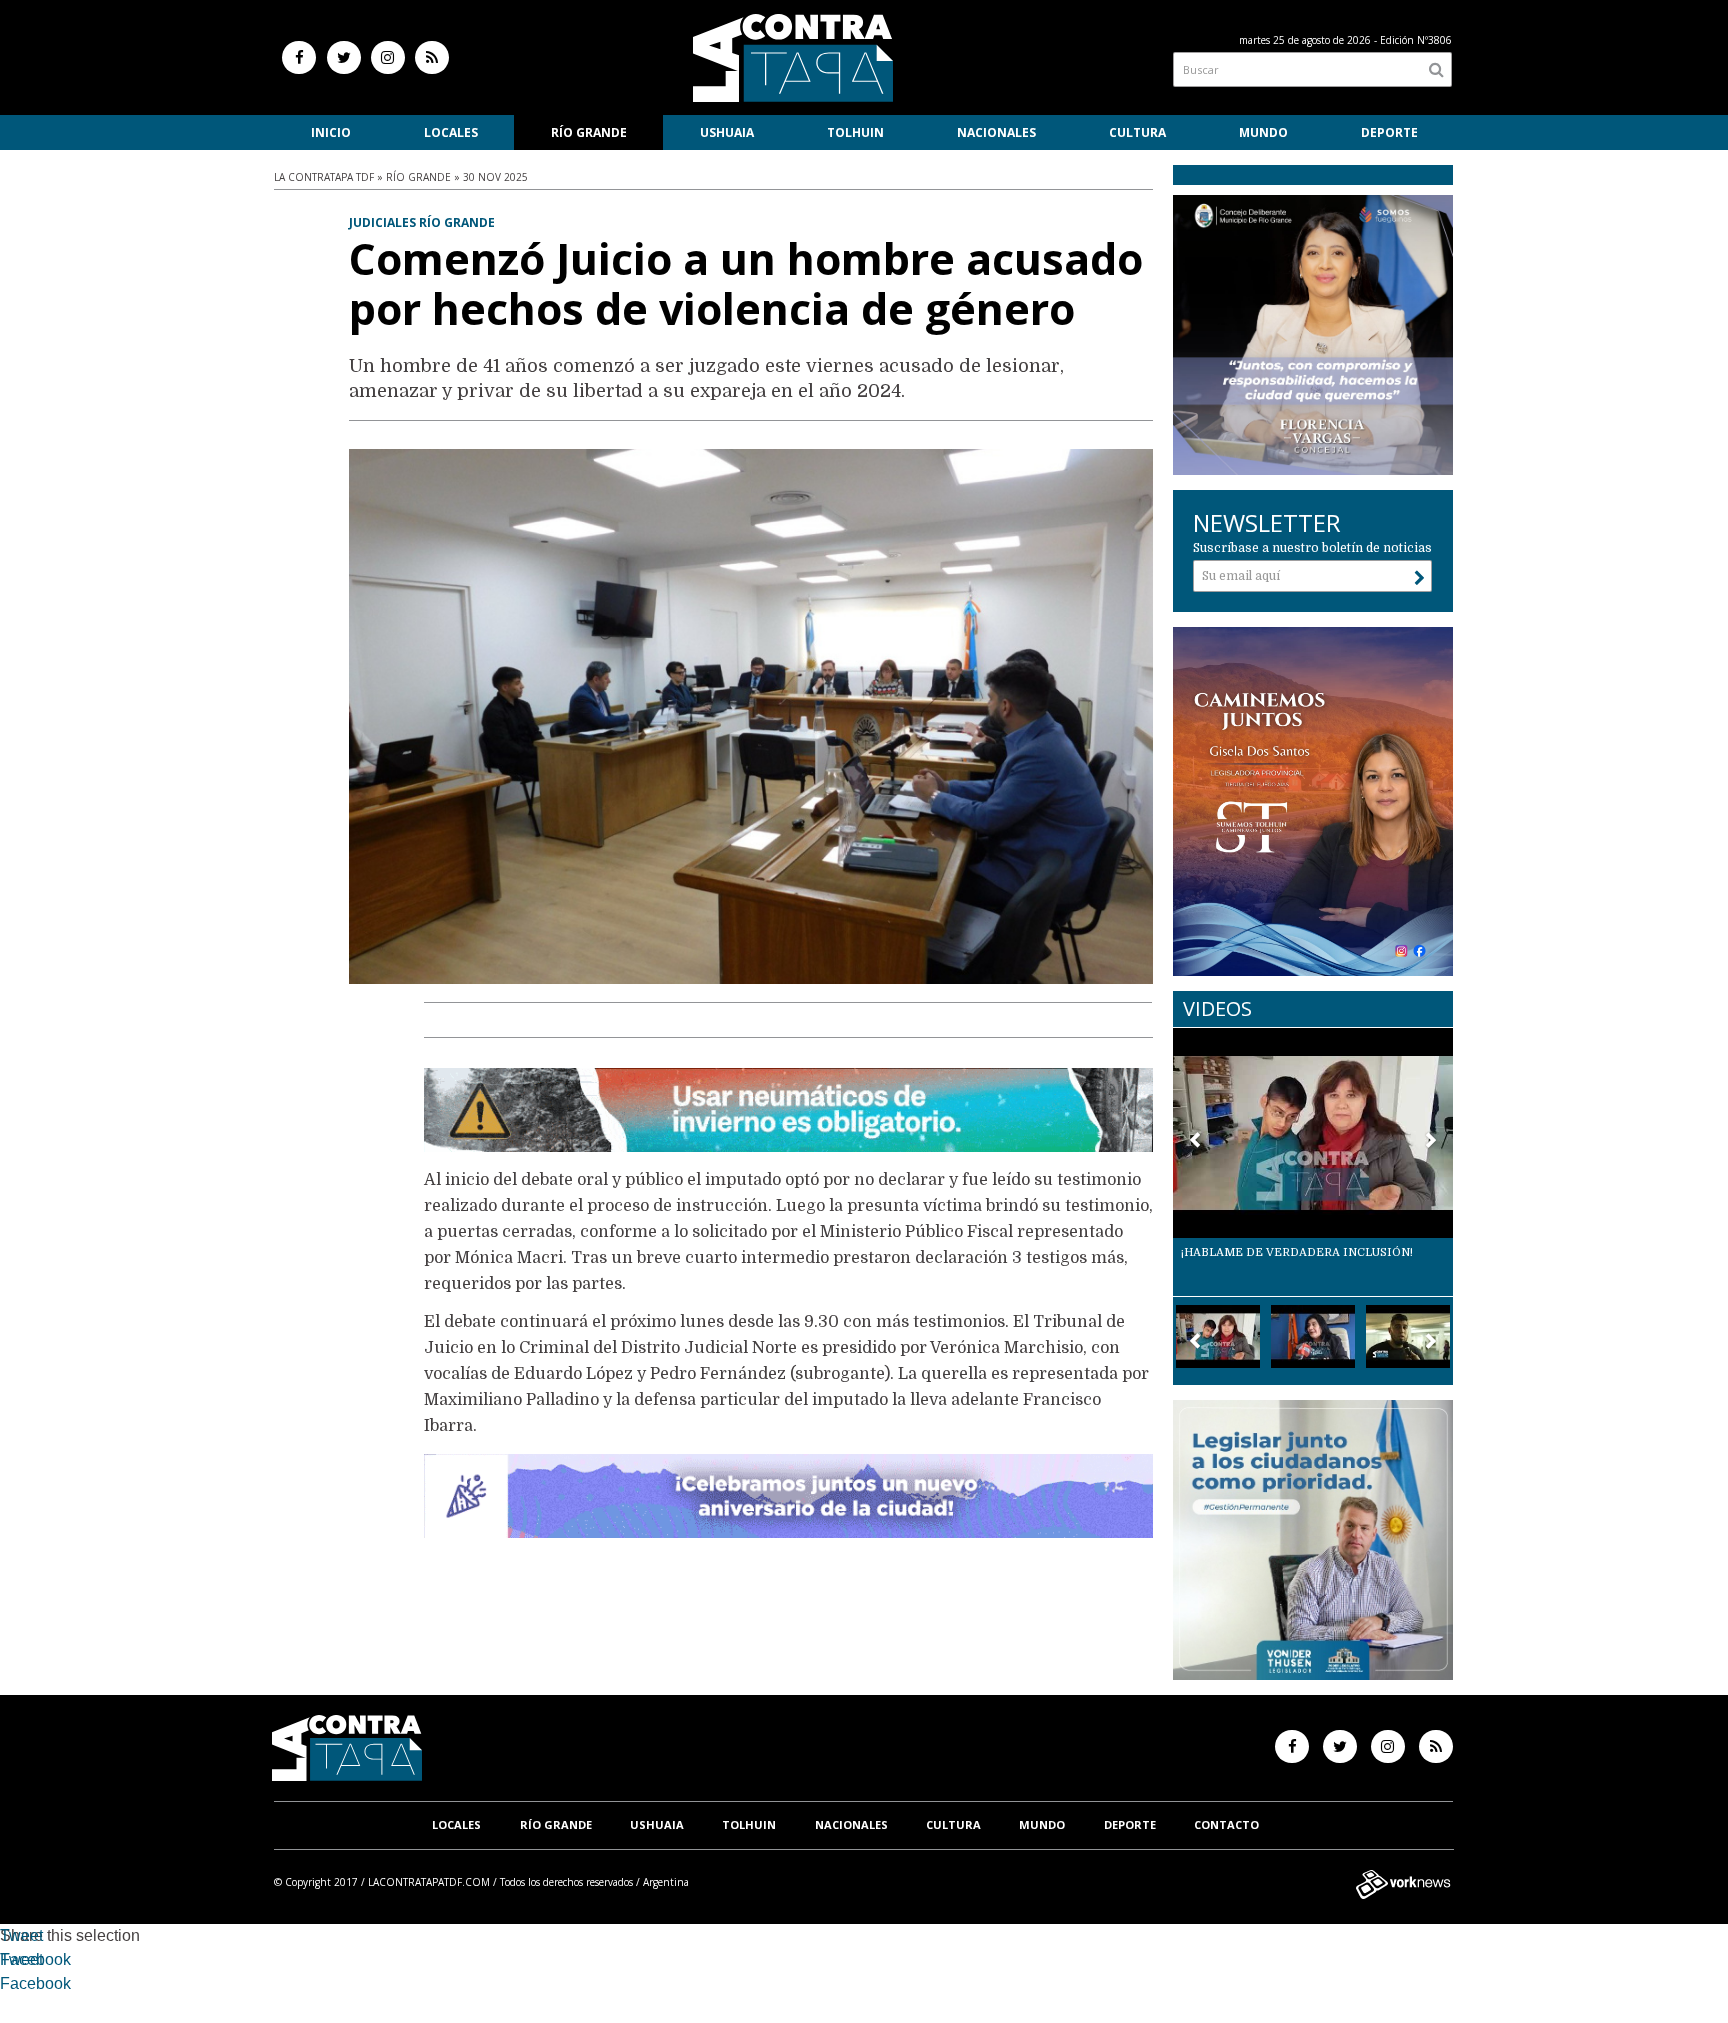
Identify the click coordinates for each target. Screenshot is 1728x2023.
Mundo (1263, 132)
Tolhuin (855, 132)
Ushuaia (727, 132)
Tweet (21, 1935)
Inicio (331, 132)
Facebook (35, 1959)
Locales (451, 132)
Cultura (1137, 132)
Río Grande (589, 132)
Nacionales (996, 132)
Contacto (1226, 1824)
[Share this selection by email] (10, 1986)
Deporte (1389, 132)
